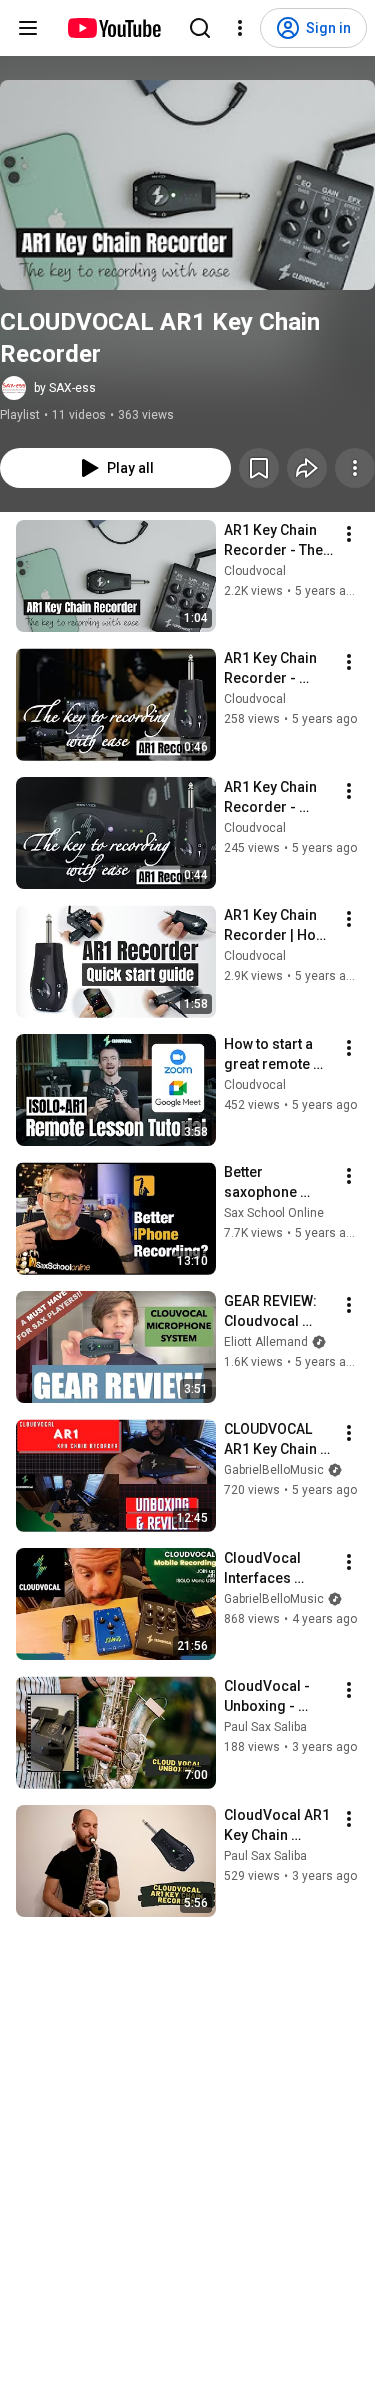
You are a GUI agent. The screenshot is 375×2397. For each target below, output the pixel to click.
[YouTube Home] (113, 28)
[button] (187, 185)
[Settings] (240, 28)
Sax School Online (274, 1213)
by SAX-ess (65, 388)
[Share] (307, 468)
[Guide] (28, 28)
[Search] (200, 28)
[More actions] (355, 468)
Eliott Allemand (266, 1342)
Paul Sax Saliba (265, 1727)
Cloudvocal (255, 571)
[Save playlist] (259, 468)
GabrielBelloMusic (274, 1470)
